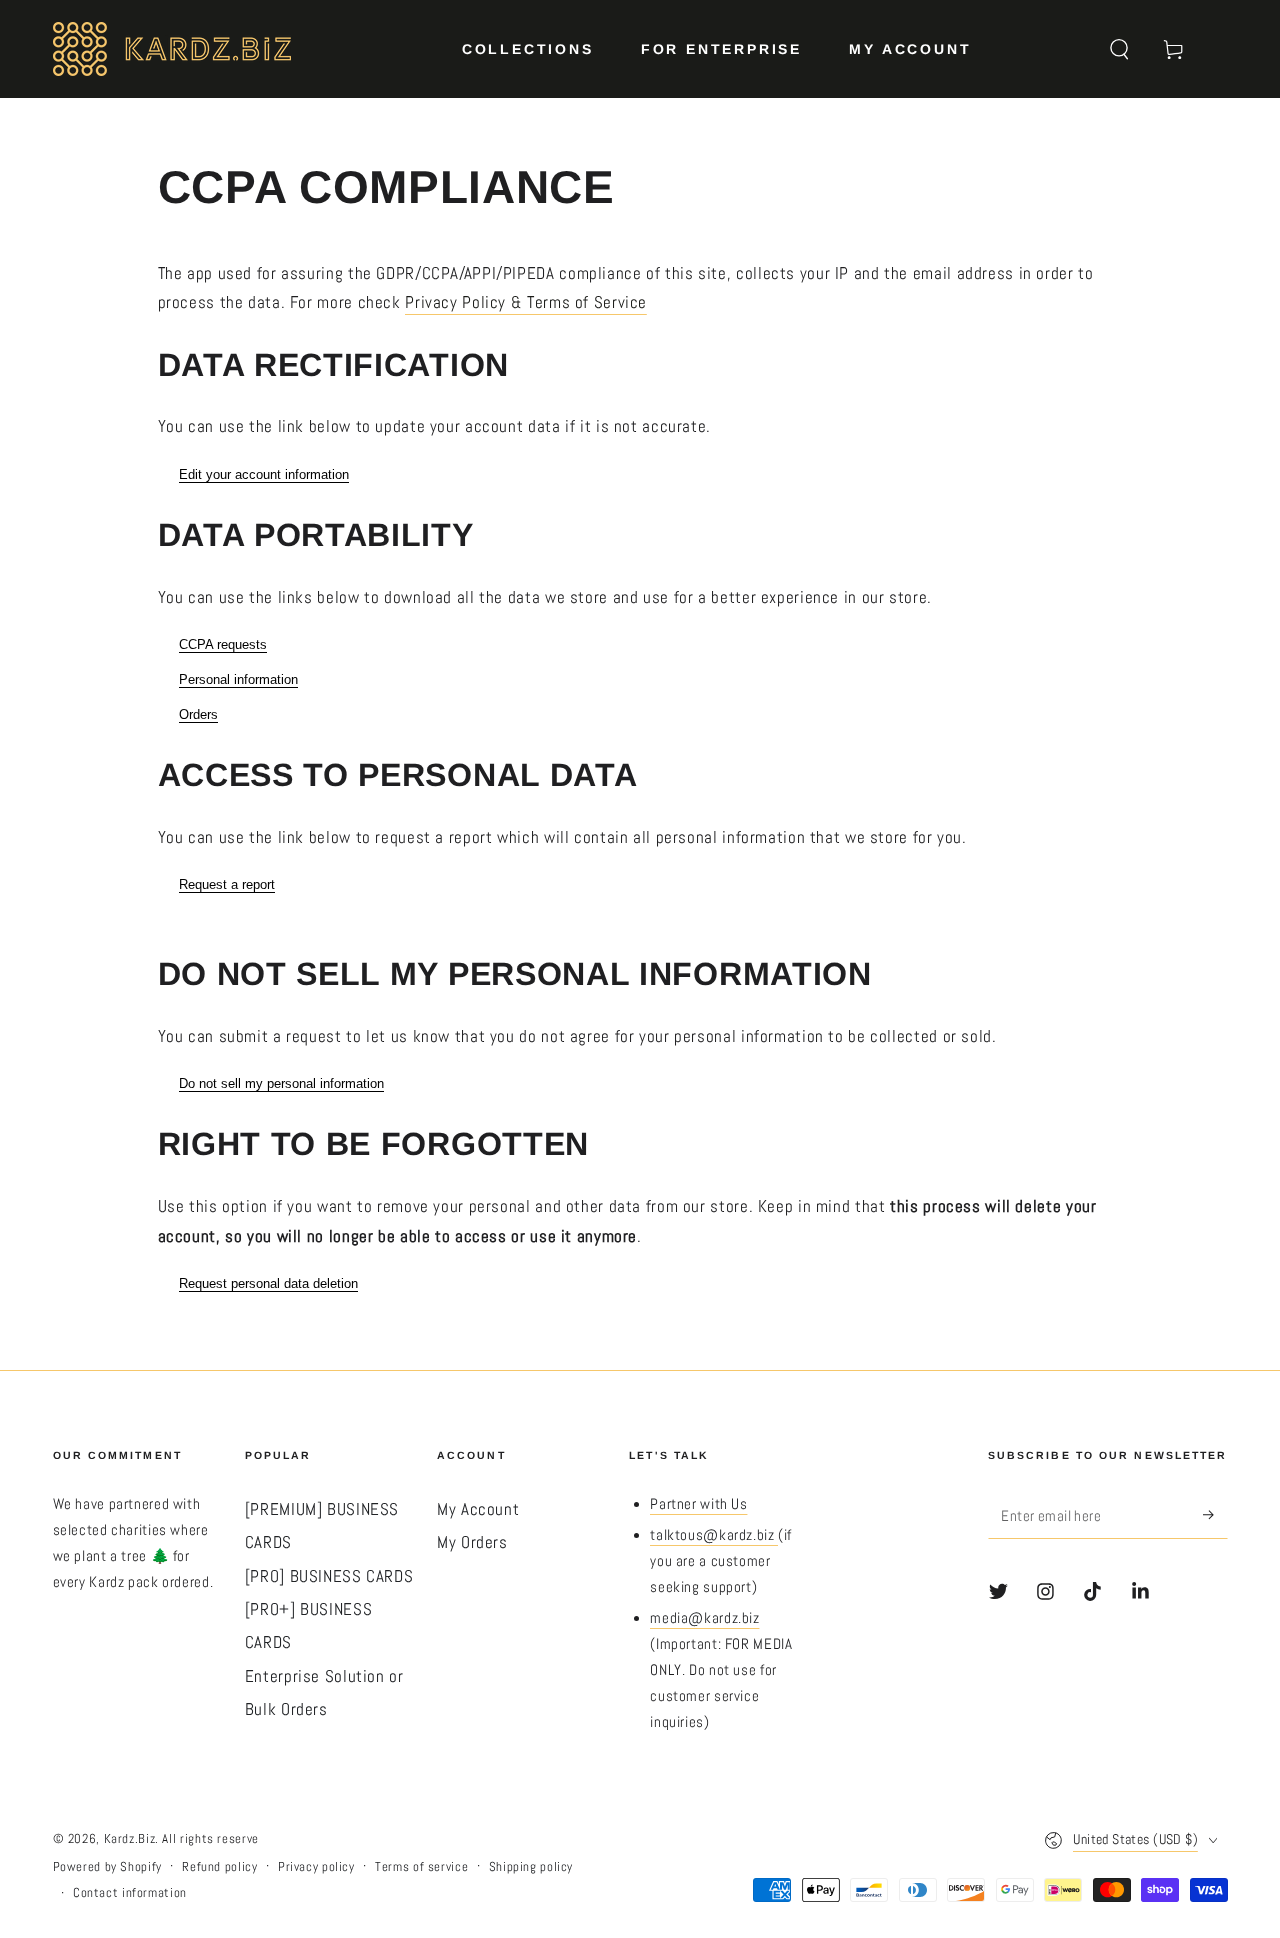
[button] (1119, 49)
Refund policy (219, 1867)
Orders (198, 714)
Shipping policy (531, 1867)
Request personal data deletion (268, 1283)
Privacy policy (316, 1867)
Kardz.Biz (130, 1839)
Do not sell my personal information (281, 1083)
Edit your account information (264, 474)
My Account (478, 1509)
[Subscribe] (1215, 1515)
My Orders (472, 1542)
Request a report (227, 884)
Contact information (130, 1893)
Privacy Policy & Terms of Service (526, 302)
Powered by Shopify (107, 1867)
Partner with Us (698, 1504)
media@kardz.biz (704, 1618)
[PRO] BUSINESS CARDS (329, 1576)
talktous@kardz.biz (714, 1535)
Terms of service (421, 1867)
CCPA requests (223, 644)
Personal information (238, 679)
